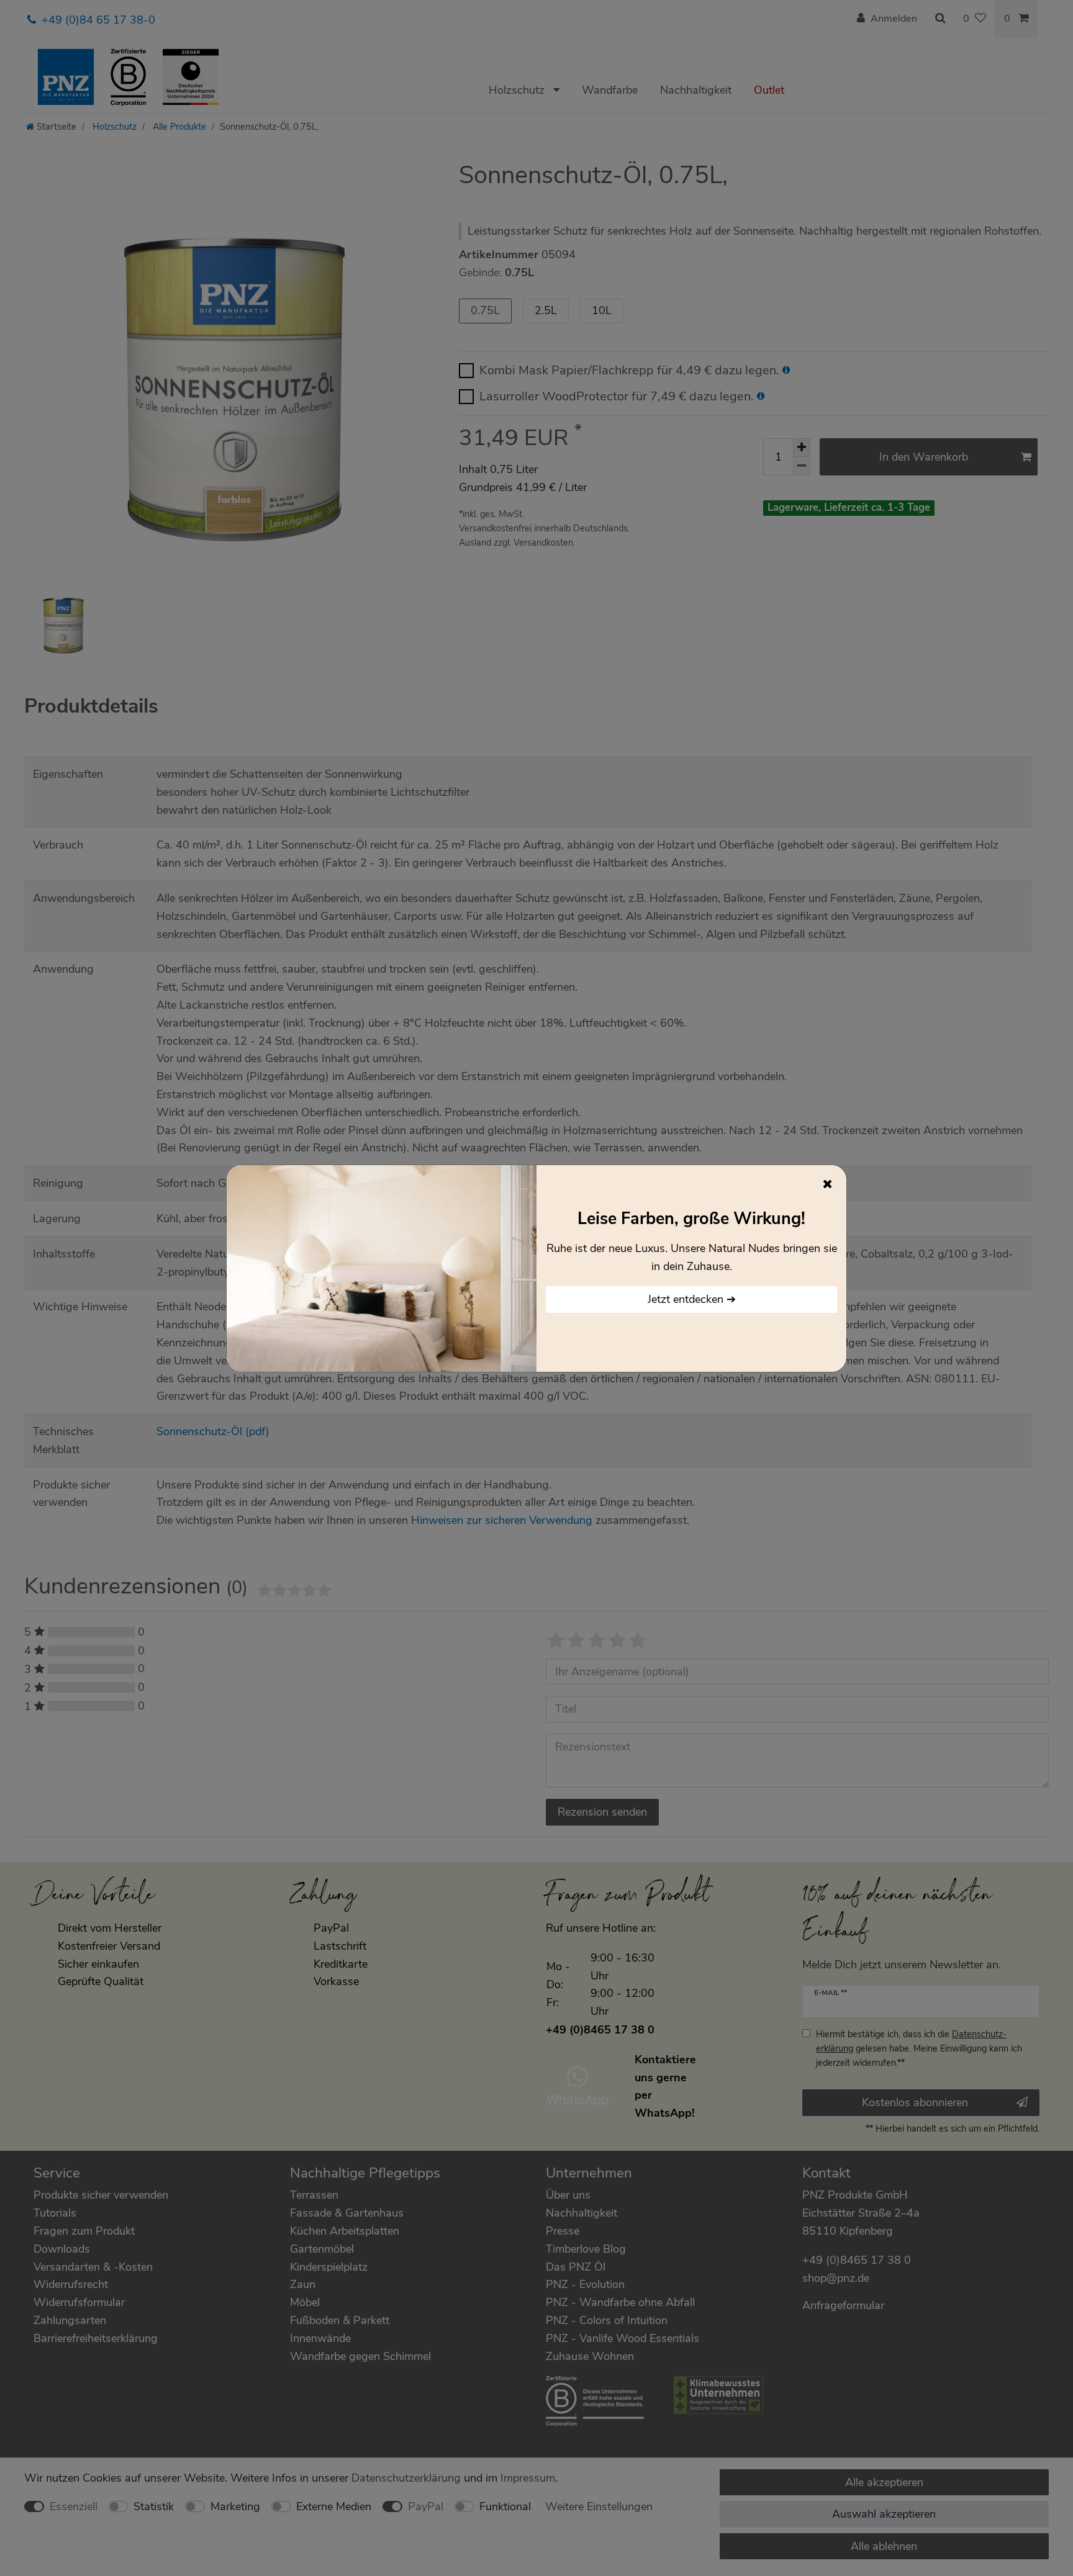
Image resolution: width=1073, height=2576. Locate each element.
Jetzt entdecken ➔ (692, 1299)
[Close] (828, 1184)
